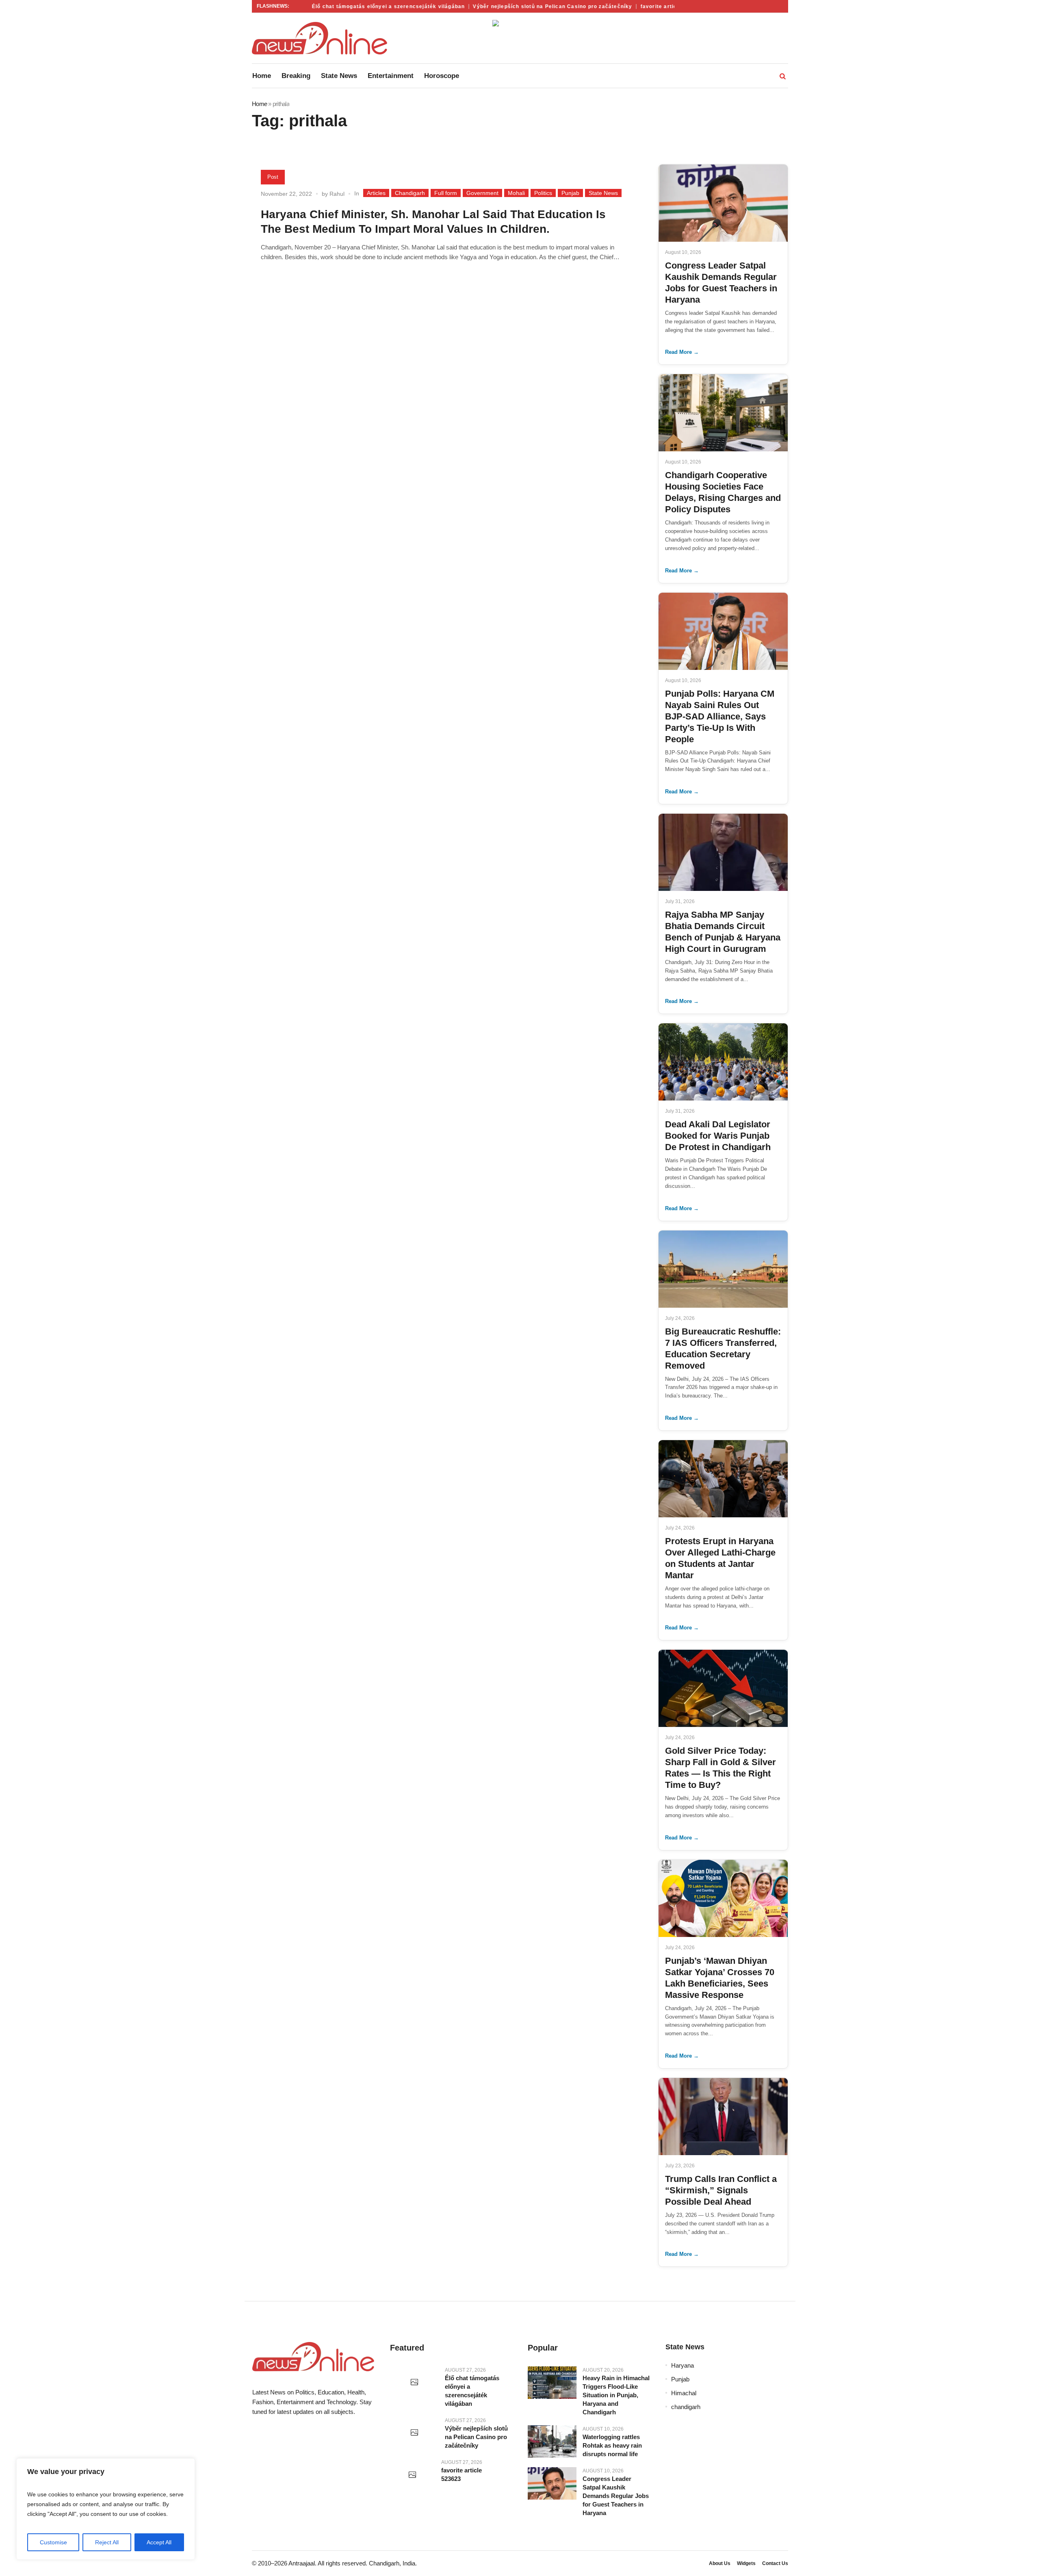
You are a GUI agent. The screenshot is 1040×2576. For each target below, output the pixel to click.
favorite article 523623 (641, 6)
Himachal (684, 2393)
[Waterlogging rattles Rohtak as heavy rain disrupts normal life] (552, 2442)
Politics (543, 193)
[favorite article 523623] (413, 2475)
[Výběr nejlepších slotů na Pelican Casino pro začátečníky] (414, 2433)
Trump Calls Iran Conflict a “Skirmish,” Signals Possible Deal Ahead (721, 2190)
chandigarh (686, 2407)
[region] (106, 2509)
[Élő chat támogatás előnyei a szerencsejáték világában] (414, 2383)
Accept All (159, 2542)
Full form (446, 193)
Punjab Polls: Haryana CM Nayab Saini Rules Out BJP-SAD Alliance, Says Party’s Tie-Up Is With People (720, 716)
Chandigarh (410, 193)
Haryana (682, 2365)
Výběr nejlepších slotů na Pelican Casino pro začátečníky (522, 6)
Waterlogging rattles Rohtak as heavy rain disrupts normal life (612, 2445)
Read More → (682, 352)
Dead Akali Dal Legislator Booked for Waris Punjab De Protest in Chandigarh (718, 1136)
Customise (53, 2542)
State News (603, 193)
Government (482, 193)
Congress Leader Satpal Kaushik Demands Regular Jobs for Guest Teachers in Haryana (616, 2496)
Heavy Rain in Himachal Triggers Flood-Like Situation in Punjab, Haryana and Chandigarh (616, 2395)
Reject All (107, 2542)
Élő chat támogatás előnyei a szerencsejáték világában (357, 6)
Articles (376, 193)
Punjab (570, 193)
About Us (720, 2563)
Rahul (337, 194)
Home (259, 104)
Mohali (516, 193)
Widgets (746, 2563)
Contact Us (775, 2563)
